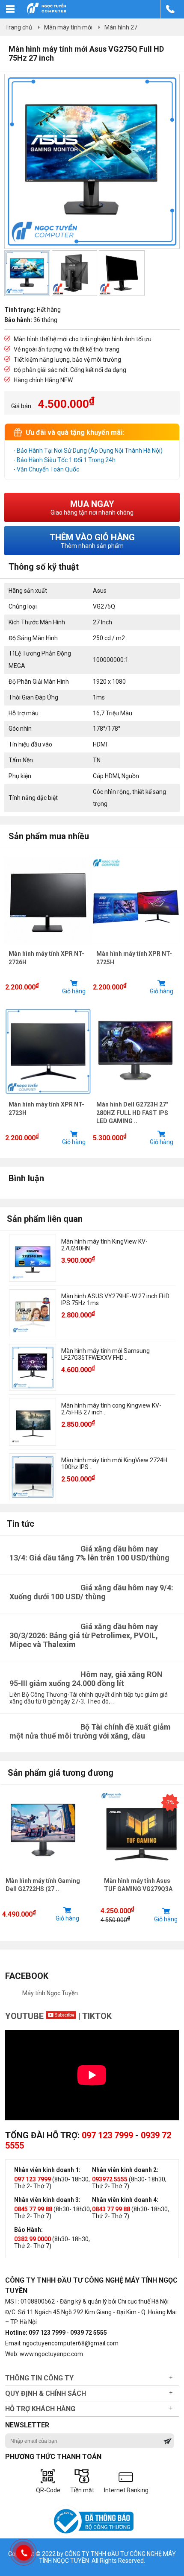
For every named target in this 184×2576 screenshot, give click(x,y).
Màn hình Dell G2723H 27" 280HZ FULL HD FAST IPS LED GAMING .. (132, 1113)
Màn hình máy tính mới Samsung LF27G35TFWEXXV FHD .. (105, 1354)
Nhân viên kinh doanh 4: (125, 2200)
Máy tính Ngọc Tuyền (50, 1993)
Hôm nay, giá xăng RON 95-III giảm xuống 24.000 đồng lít (86, 1679)
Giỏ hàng (74, 991)
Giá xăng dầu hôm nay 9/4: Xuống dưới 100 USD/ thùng (91, 1592)
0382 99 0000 (33, 2239)
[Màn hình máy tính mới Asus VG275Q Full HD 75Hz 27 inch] (92, 247)
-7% (170, 1803)
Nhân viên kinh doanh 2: (125, 2170)
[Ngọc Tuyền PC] (46, 13)
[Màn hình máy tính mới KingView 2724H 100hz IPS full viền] (33, 1477)
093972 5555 (110, 2179)
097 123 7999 (107, 2135)
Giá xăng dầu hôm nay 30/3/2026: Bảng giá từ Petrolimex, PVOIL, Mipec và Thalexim (84, 1635)
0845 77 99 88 (33, 2209)
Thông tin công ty (39, 2378)
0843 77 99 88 (111, 2209)
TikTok (97, 2016)
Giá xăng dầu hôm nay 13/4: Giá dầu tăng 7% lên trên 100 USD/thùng (89, 1553)
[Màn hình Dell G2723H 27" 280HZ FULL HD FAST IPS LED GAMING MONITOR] (136, 1097)
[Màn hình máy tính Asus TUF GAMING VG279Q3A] (142, 1831)
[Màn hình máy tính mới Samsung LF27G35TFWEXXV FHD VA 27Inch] (33, 1367)
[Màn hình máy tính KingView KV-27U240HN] (33, 1258)
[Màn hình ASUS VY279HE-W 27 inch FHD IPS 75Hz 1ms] (33, 1313)
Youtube (25, 2016)
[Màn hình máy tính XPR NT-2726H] (48, 946)
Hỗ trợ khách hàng (40, 2409)
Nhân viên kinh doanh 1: (47, 2170)
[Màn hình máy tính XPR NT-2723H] (48, 1097)
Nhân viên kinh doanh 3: (47, 2200)
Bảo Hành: (28, 2230)
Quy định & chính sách (46, 2393)
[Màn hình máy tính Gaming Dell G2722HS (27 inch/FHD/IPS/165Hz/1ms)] (43, 1831)
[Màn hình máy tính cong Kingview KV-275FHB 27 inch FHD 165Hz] (33, 1422)
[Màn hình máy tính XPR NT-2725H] (136, 946)
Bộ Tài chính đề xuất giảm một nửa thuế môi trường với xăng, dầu (90, 1731)
